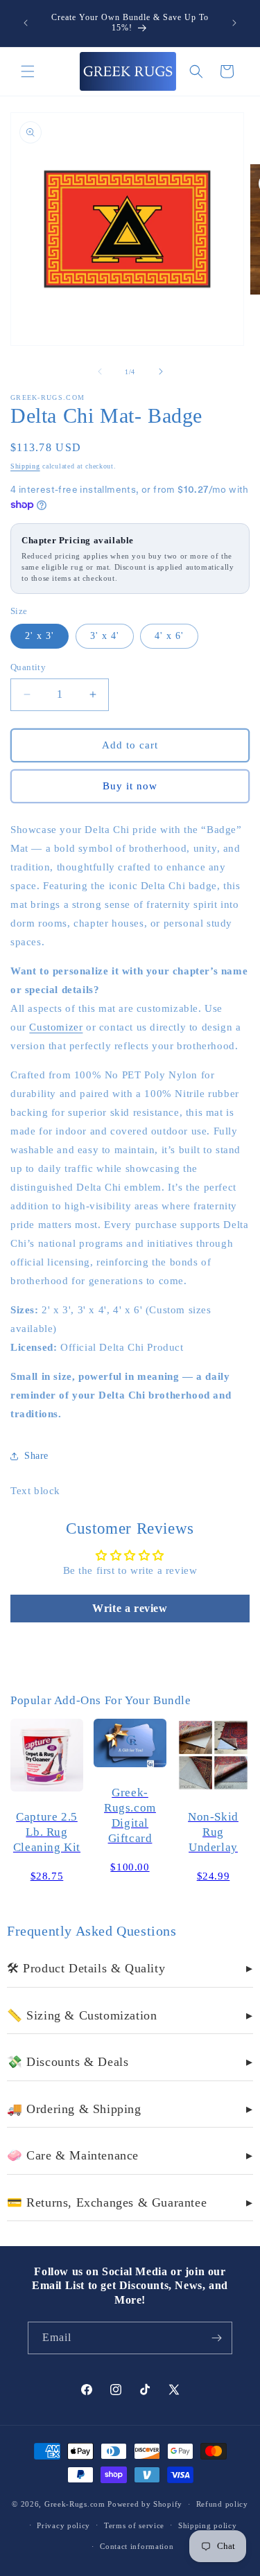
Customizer (56, 1027)
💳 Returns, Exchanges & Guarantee (130, 2202)
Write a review (130, 1608)
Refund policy (222, 2504)
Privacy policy (63, 2525)
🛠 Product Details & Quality (130, 1968)
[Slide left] (100, 371)
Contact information (137, 2546)
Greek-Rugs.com (75, 2504)
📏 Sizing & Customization (130, 2015)
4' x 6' (169, 636)
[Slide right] (161, 371)
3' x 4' (105, 636)
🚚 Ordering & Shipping (130, 2109)
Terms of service (134, 2525)
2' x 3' (40, 636)
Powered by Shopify (145, 2504)
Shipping (25, 466)
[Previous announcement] (26, 23)
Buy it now (130, 786)
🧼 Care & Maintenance (130, 2155)
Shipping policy (208, 2525)
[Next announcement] (234, 23)
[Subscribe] (216, 2338)
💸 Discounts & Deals (130, 2062)
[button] (28, 71)
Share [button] (36, 1456)
